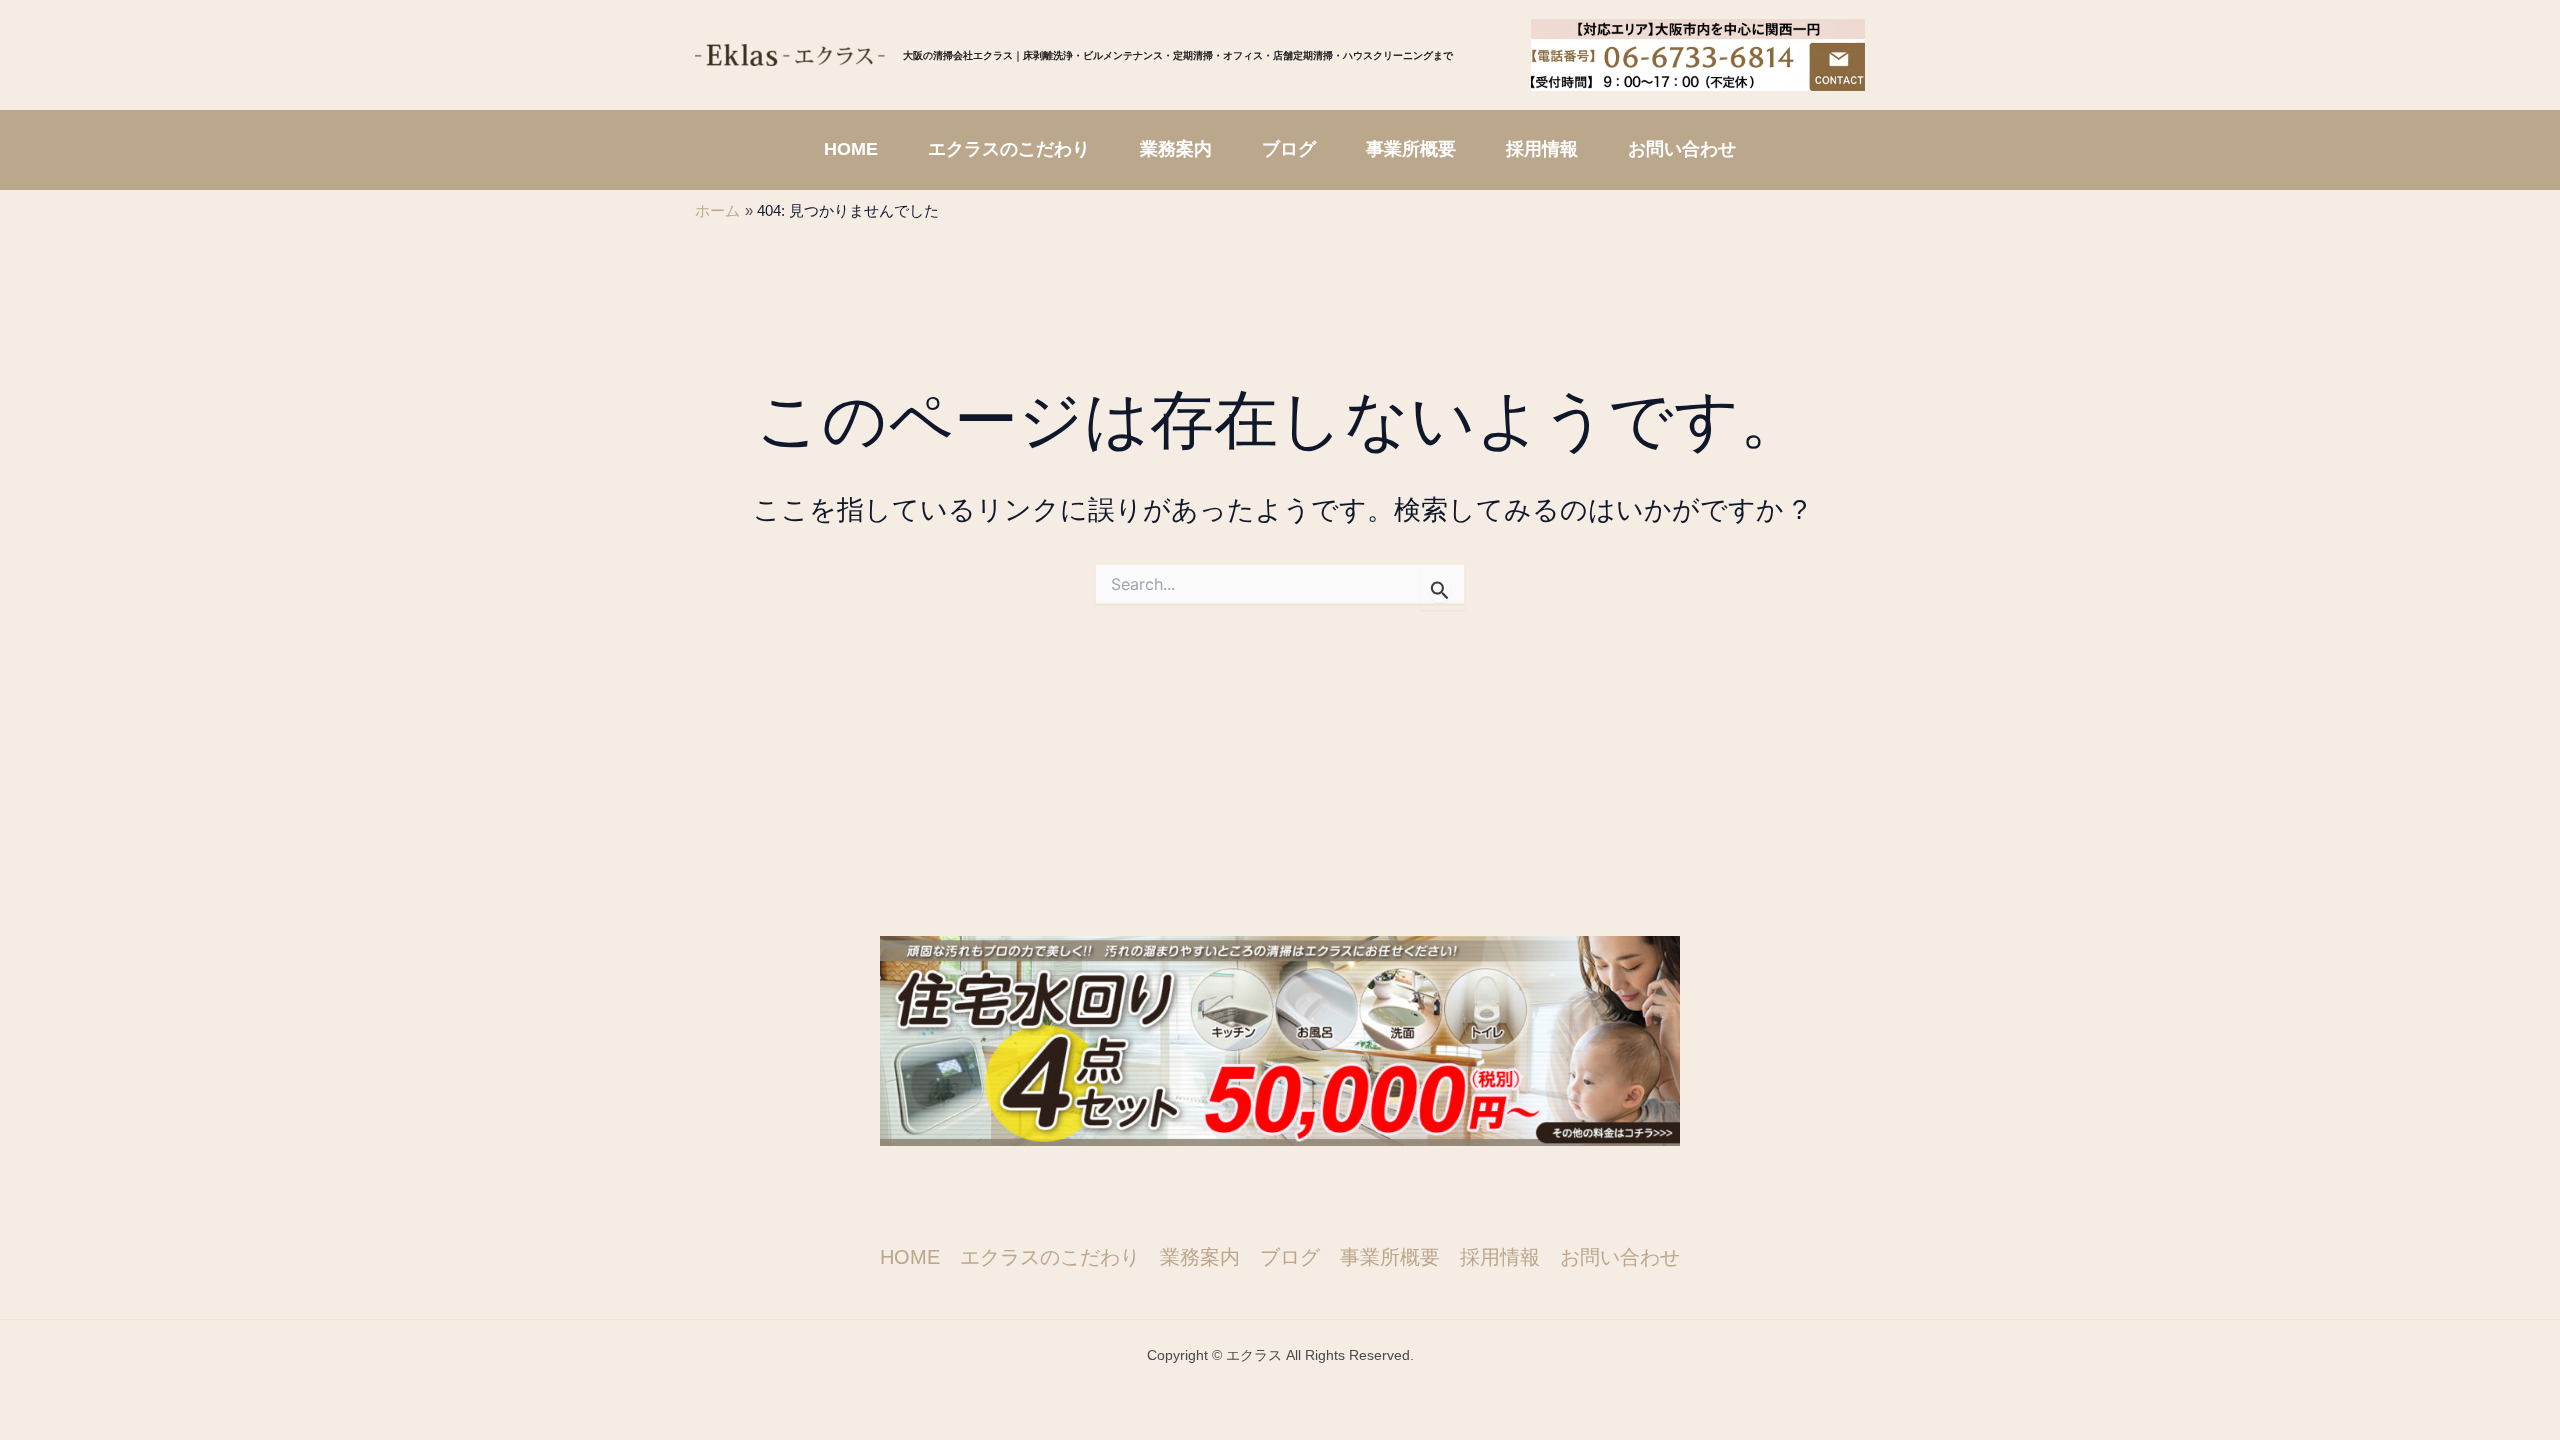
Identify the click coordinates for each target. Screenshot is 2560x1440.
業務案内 (1200, 1257)
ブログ (1290, 1257)
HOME (910, 1257)
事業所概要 (1390, 1257)
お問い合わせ (1620, 1257)
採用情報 (1500, 1257)
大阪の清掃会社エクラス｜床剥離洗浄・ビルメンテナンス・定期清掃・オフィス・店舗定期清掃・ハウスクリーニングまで (1178, 55)
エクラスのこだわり (1050, 1257)
